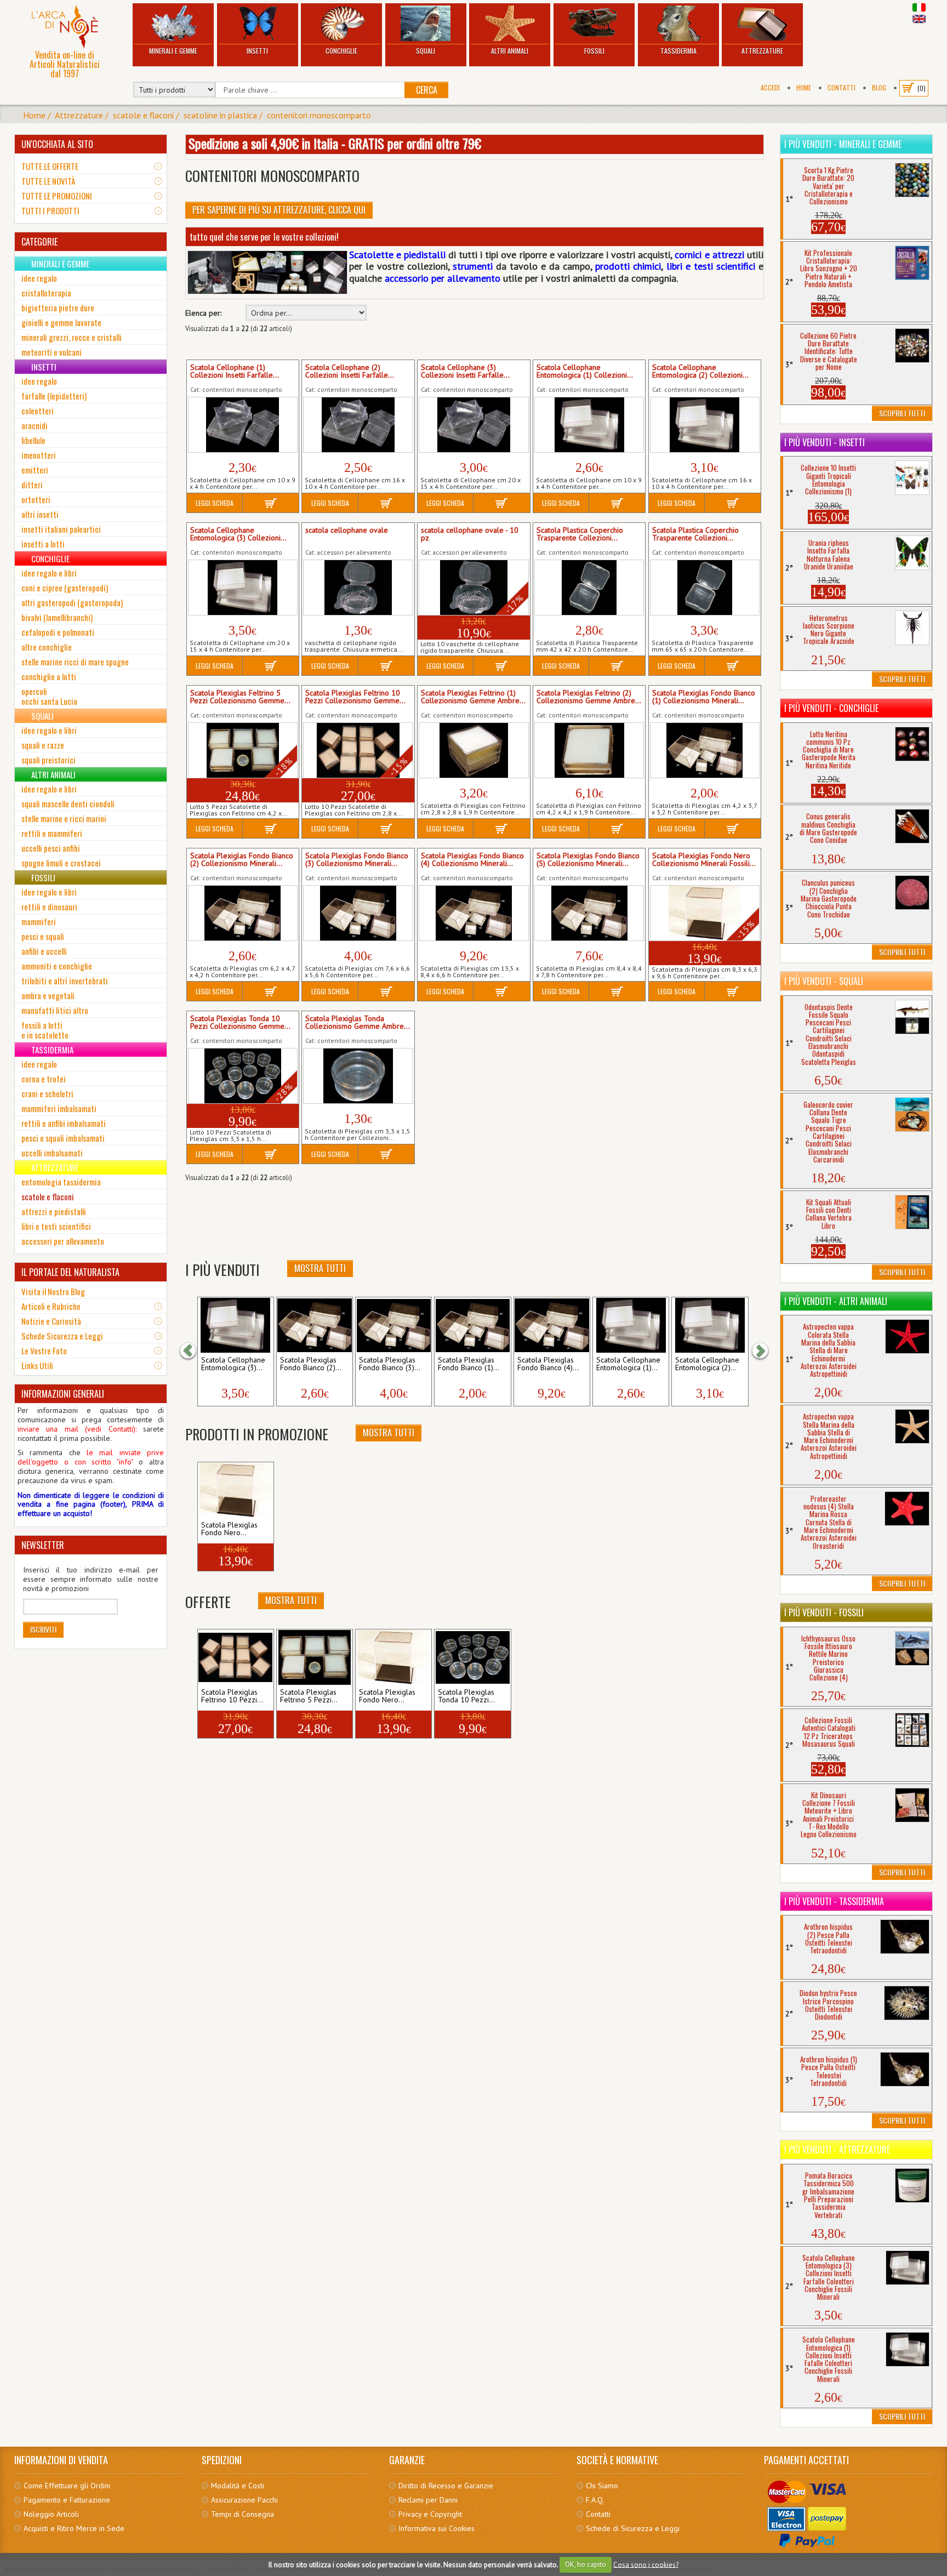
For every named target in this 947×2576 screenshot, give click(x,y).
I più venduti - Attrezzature (837, 2150)
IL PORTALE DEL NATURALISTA (70, 1272)
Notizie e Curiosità (51, 1321)
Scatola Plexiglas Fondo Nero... (229, 1529)
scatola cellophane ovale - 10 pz (470, 534)
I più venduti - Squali (824, 981)
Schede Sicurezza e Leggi (62, 1336)
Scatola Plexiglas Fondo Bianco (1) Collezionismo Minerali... (704, 697)
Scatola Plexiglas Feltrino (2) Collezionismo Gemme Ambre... (589, 697)
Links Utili (37, 1365)
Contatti (842, 87)
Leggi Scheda (215, 503)
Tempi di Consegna (243, 2514)
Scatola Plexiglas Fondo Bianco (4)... (548, 1364)
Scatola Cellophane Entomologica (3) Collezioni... (238, 534)
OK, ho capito (586, 2564)
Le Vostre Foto (44, 1350)
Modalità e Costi (238, 2486)
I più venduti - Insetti (825, 442)
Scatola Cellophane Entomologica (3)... (233, 1364)
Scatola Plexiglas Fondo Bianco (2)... (311, 1364)
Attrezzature (762, 51)
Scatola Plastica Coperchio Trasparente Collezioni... (580, 534)
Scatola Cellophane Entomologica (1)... (628, 1364)
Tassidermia (678, 51)
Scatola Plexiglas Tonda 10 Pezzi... (466, 1696)
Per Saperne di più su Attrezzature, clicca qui (279, 210)
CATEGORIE (39, 242)
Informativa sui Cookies (437, 2528)
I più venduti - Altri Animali (836, 1301)
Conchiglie (341, 51)
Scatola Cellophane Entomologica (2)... (707, 1364)
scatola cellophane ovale (347, 531)
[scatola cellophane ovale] (358, 588)
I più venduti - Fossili (824, 1612)
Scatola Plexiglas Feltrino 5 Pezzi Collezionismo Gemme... (240, 697)
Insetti (257, 51)
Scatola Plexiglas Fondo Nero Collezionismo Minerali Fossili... (704, 860)
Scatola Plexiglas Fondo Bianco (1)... (469, 1364)
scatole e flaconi (143, 115)
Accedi (770, 87)
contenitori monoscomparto (319, 115)
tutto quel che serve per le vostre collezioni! (264, 237)
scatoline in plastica (220, 115)
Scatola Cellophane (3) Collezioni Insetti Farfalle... (465, 372)
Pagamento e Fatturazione (67, 2500)
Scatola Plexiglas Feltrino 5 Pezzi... (309, 1696)
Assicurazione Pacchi (244, 2500)
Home (804, 87)
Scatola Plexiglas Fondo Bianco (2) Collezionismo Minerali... (242, 860)
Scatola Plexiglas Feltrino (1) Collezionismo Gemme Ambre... (473, 697)
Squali (426, 51)
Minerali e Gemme (173, 51)
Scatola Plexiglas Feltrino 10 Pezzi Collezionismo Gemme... (355, 697)
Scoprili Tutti (902, 413)
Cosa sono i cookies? (646, 2564)
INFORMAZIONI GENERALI (63, 1394)
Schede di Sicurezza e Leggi (633, 2528)
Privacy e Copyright (430, 2514)
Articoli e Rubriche (51, 1306)
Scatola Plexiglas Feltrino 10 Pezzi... (232, 1696)
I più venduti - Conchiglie (831, 708)
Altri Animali (510, 51)
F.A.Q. (595, 2500)
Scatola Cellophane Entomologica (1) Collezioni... (585, 372)
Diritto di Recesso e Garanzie (446, 2486)
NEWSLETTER (43, 1545)
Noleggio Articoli (51, 2514)
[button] (193, 1351)
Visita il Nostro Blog (53, 1291)
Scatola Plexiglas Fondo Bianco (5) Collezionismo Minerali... (588, 860)
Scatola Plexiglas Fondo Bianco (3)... (390, 1364)
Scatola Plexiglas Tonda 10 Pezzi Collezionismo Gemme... (240, 1023)
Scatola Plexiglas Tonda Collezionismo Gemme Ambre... (358, 1023)
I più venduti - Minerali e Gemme (843, 144)
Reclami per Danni (428, 2500)
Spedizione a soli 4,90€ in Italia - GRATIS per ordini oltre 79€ (335, 143)
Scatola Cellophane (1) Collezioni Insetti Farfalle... (235, 372)
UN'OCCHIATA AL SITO (57, 144)
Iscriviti (43, 1629)
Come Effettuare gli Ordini (67, 2486)
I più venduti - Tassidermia (834, 1901)
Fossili (594, 51)
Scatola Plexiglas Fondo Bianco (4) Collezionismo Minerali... (472, 860)
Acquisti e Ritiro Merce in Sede (74, 2528)
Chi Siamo (602, 2486)
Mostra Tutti (320, 1268)
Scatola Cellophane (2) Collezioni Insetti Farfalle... (350, 372)
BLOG (879, 87)
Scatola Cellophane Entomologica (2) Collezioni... (700, 372)
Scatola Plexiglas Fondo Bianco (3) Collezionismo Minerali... (357, 860)
